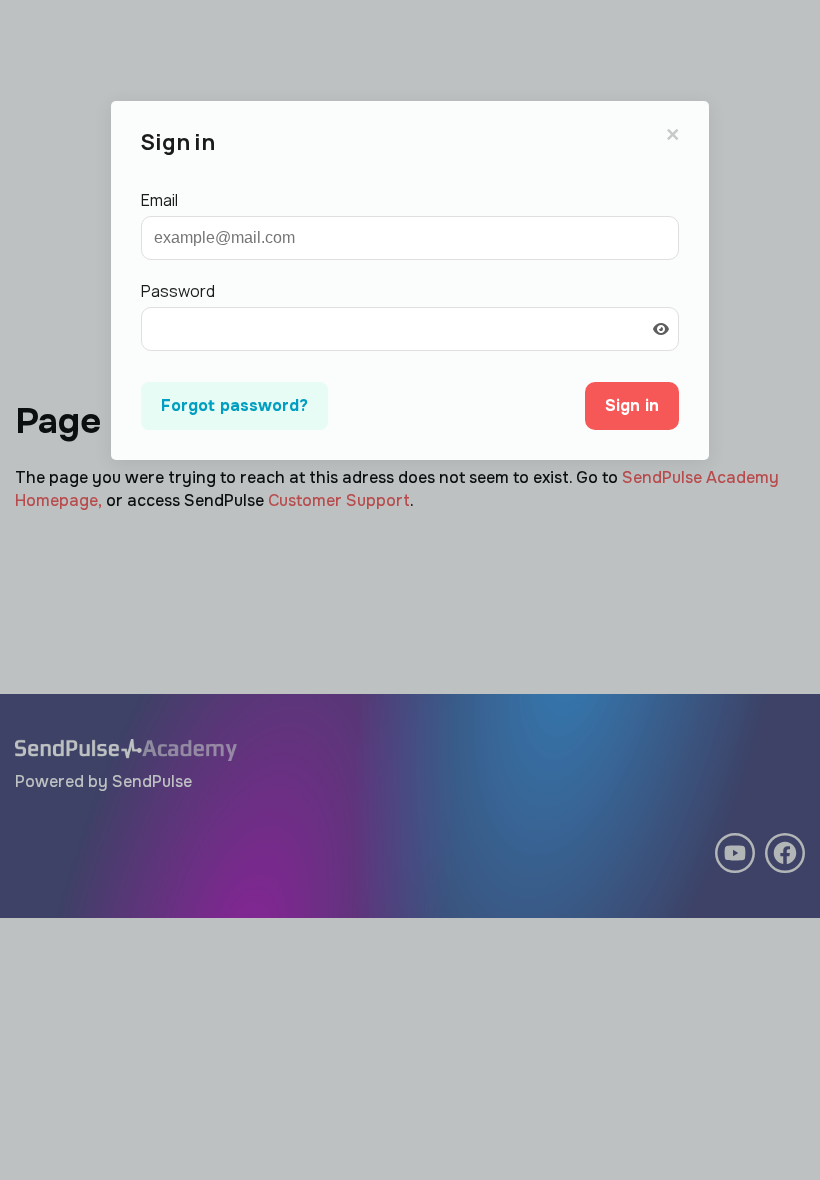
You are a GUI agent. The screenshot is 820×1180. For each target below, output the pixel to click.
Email (159, 200)
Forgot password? (234, 405)
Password (178, 291)
